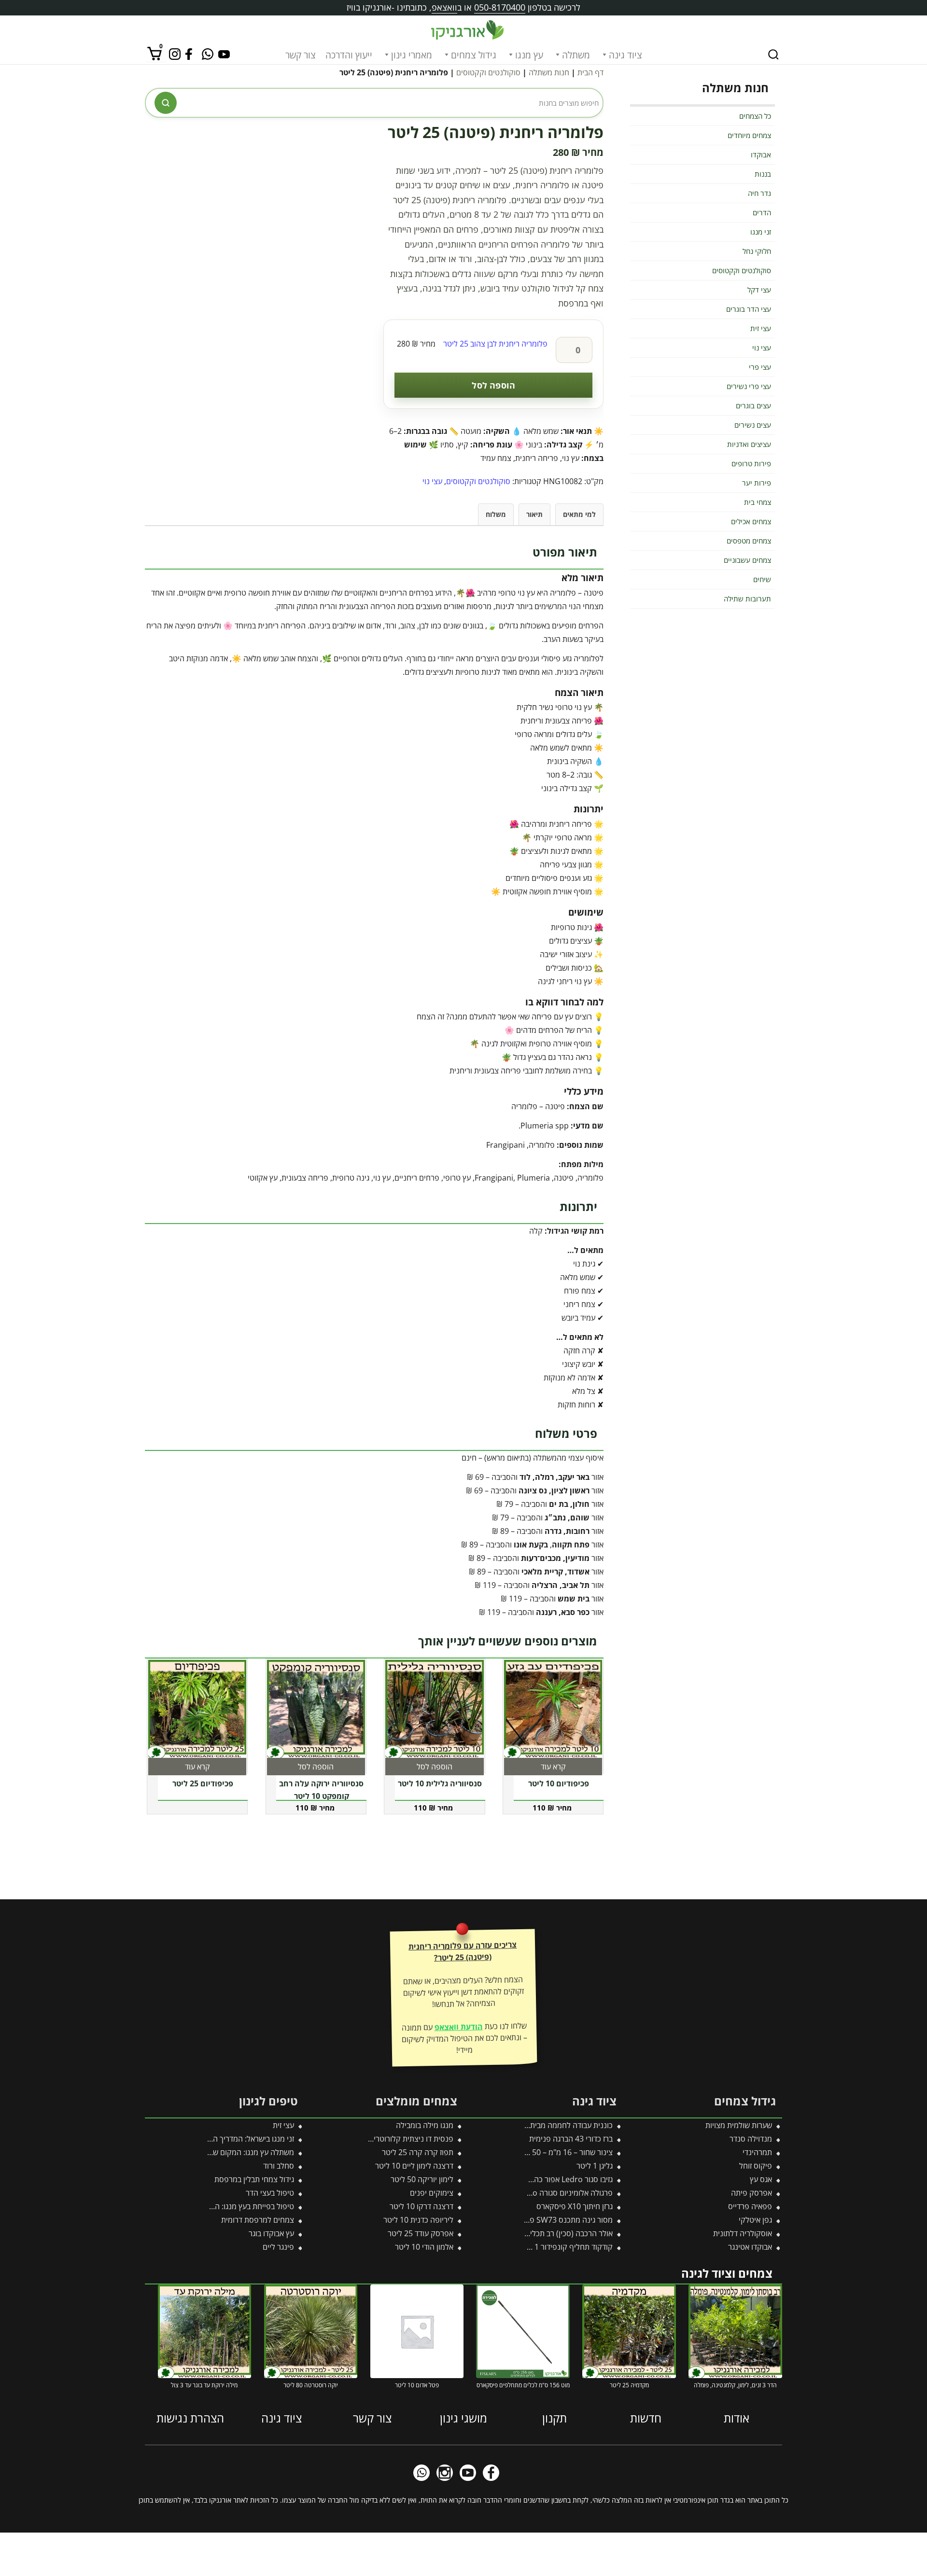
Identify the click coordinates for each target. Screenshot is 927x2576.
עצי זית (761, 328)
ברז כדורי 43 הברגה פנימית (571, 2139)
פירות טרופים (751, 463)
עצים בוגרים (753, 405)
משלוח (496, 514)
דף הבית (590, 72)
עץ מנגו (529, 55)
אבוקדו (761, 154)
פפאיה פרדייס (750, 2206)
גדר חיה (759, 193)
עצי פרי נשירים (749, 386)
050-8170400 (500, 7)
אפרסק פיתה (751, 2193)
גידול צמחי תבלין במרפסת (254, 2179)
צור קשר (301, 55)
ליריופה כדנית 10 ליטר (418, 2220)
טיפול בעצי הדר (270, 2193)
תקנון (555, 2418)
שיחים (762, 579)
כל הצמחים (755, 116)
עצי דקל (759, 290)
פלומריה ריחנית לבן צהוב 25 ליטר (495, 344)
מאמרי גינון (412, 55)
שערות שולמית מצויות (739, 2125)
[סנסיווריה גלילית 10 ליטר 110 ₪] (435, 1709)
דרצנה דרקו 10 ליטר (421, 2206)
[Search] (773, 55)
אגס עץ (761, 2179)
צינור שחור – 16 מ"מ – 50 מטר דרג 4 (555, 2152)
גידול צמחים (474, 55)
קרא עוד (553, 1767)
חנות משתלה (549, 72)
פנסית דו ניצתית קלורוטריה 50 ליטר (398, 2139)
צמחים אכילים (751, 521)
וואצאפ (444, 7)
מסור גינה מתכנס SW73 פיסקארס (559, 2220)
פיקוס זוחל (756, 2166)
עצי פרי (760, 367)
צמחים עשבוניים (747, 560)
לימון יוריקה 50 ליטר (422, 2179)
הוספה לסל (493, 385)
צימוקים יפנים (432, 2193)
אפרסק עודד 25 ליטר (421, 2233)
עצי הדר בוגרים (749, 309)
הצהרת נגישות (190, 2418)
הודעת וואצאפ (458, 2027)
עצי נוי (432, 481)
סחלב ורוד (279, 2166)
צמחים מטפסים (749, 541)
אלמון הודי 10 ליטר (424, 2247)
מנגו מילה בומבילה (425, 2125)
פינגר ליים (278, 2247)
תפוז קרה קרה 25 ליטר (418, 2152)
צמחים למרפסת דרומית (258, 2220)
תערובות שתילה (747, 599)
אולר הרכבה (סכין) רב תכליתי (568, 2233)
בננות (763, 174)
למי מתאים (579, 514)
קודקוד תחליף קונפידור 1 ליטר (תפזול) (553, 2247)
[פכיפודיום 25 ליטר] (197, 1709)
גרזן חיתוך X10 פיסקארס (575, 2206)
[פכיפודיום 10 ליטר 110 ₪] (553, 1709)
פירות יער (757, 483)
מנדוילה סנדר (751, 2139)
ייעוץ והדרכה (349, 55)
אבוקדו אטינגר (750, 2247)
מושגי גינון (463, 2418)
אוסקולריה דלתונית (743, 2233)
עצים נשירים (753, 425)
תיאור (534, 514)
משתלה (576, 55)
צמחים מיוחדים (749, 135)
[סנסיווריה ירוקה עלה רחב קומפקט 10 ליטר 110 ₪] (316, 1709)
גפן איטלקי (755, 2220)
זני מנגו (761, 232)
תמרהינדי (757, 2152)
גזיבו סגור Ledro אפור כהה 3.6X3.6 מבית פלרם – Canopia (520, 2179)
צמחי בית (758, 502)
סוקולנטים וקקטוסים (488, 72)
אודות (737, 2418)
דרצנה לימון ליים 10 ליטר (414, 2166)
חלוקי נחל (757, 251)
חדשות (646, 2418)
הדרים (762, 212)
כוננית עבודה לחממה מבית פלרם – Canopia (543, 2125)
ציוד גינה (625, 55)
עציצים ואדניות (749, 444)
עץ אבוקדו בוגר (271, 2233)
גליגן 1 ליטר (595, 2166)
